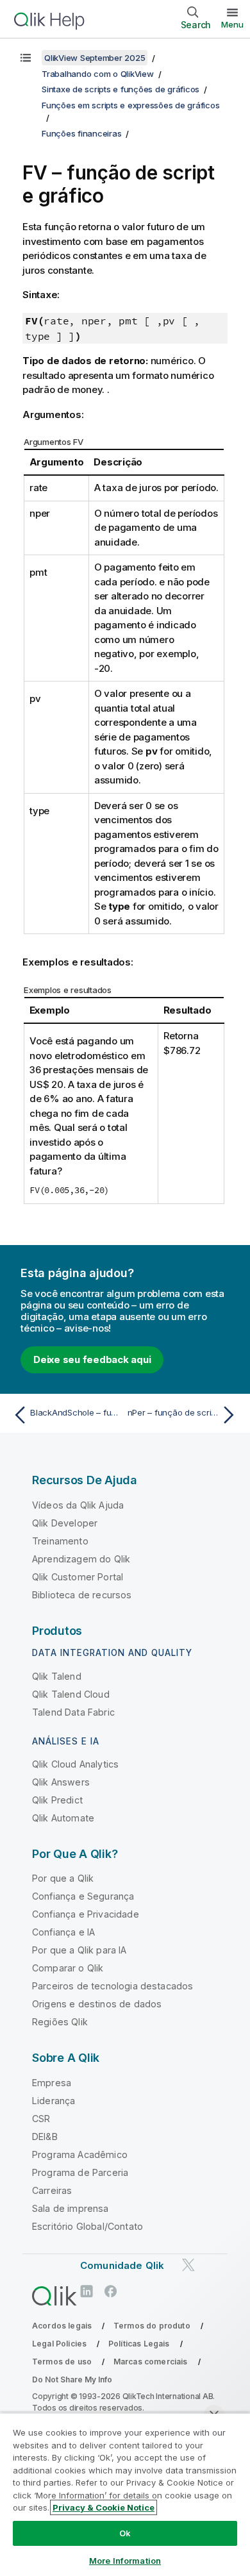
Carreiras (52, 2190)
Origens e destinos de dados (97, 2004)
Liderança (54, 2101)
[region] (125, 2494)
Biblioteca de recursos (82, 1595)
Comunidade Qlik (122, 2265)
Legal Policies (59, 2344)
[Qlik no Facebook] (111, 2292)
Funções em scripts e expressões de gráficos (130, 105)
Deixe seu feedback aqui (92, 1359)
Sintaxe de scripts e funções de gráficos (121, 89)
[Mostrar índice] (26, 58)
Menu (232, 24)
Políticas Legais (139, 2344)
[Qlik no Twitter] (188, 2265)
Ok (125, 2533)
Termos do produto (152, 2326)
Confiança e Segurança (83, 1896)
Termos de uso (62, 2362)
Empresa (52, 2083)
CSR (41, 2119)
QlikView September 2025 (95, 58)
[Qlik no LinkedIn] (87, 2292)
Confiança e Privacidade (86, 1914)
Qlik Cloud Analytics (75, 1764)
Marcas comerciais (151, 2362)
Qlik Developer (65, 1523)
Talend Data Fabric (73, 1712)
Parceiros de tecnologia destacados (113, 1986)
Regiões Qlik (60, 2022)
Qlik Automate (63, 1818)
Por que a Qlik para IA (79, 1950)
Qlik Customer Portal (78, 1577)
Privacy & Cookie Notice (104, 2507)
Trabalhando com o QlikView (98, 74)
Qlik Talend (57, 1676)
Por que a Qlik (63, 1878)
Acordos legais (62, 2326)
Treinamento (60, 1541)
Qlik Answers (61, 1782)
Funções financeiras (81, 133)
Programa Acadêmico (80, 2154)
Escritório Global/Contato (88, 2226)
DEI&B (45, 2137)
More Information (125, 2561)
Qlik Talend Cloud (71, 1694)
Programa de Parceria (80, 2172)
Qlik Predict (57, 1800)
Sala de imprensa (71, 2208)
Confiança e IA (63, 1932)
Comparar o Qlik (68, 1968)
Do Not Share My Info (72, 2379)
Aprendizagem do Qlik (81, 1559)
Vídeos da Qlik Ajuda (78, 1505)
